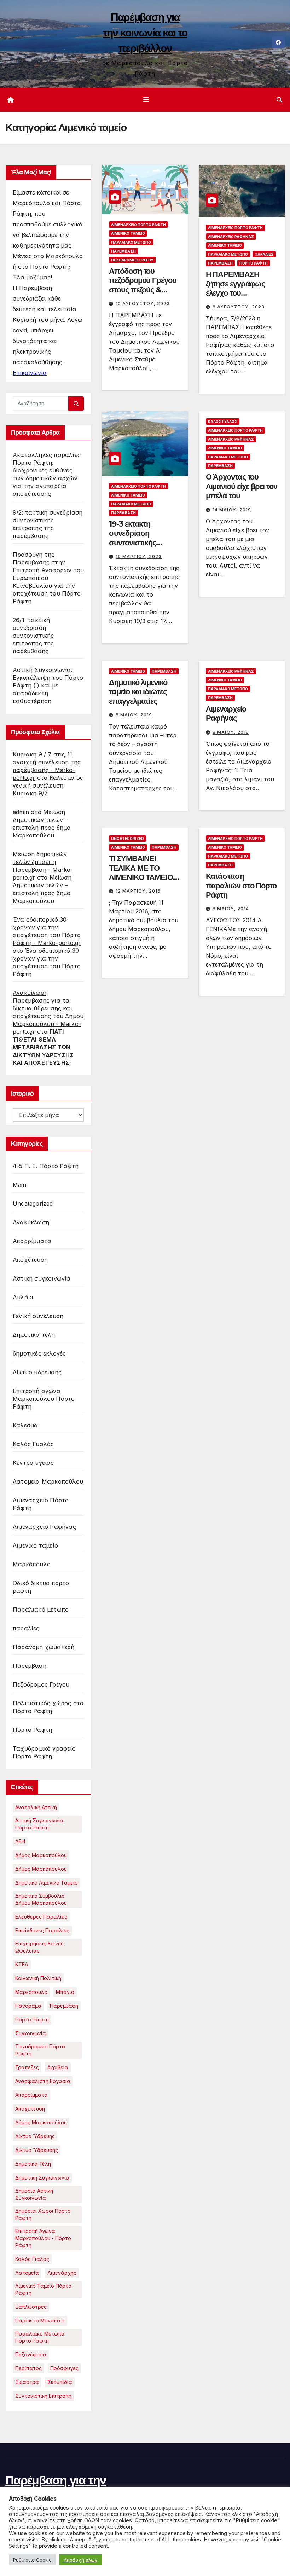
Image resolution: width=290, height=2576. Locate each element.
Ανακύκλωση (31, 1222)
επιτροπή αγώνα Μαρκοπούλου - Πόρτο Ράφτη (43, 2238)
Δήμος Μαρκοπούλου (41, 1855)
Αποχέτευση (30, 1260)
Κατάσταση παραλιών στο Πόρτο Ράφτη (241, 886)
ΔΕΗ (20, 1841)
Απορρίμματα (32, 1241)
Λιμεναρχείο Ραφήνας (44, 1527)
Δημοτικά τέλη (34, 1335)
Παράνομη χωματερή (43, 1647)
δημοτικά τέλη (33, 2164)
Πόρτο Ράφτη (32, 1730)
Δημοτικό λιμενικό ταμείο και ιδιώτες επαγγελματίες (138, 692)
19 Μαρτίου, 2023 (139, 556)
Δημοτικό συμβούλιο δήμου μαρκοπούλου (41, 1899)
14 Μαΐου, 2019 (232, 510)
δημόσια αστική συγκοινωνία (34, 2194)
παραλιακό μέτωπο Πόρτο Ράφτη (40, 2337)
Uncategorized (33, 1203)
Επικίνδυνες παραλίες (42, 1930)
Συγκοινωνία (31, 2033)
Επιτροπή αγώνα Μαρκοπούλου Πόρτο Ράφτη (44, 1399)
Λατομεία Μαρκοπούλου (48, 1481)
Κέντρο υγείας (33, 1463)
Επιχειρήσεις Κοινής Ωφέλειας (39, 1947)
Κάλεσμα (25, 1425)
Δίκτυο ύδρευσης (37, 1372)
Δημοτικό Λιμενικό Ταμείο (47, 1883)
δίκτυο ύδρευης (35, 2136)
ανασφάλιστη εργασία (43, 2081)
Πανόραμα (28, 2006)
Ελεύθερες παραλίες (41, 1917)
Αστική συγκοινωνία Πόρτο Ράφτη (39, 1824)
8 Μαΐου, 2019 (134, 715)
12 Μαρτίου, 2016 (138, 891)
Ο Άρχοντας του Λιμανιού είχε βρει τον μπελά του (242, 486)
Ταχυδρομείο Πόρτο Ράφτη (40, 2050)
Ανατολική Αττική (36, 1807)
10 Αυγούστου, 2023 (143, 304)
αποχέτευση (30, 2109)
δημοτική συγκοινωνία (42, 2178)
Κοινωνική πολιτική (38, 1978)
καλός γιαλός (32, 2259)
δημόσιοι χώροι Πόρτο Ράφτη (43, 2214)
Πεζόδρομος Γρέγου (41, 1684)
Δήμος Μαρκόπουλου (41, 1869)
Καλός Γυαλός (33, 1444)
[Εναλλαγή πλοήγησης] (146, 100)
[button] (279, 100)
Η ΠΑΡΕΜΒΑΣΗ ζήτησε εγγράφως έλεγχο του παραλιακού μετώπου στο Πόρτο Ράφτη (239, 298)
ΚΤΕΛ (22, 1964)
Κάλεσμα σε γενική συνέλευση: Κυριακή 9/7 (48, 785)
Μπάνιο (65, 1992)
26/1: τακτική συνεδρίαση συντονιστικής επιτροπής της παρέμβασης (33, 636)
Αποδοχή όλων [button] (81, 2560)
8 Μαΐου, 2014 (231, 909)
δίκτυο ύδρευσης (37, 2150)
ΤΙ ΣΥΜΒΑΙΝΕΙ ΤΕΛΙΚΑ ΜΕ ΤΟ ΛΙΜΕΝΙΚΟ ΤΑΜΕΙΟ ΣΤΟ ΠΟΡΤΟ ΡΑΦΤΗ (143, 872)
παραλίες (26, 1628)
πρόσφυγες (64, 2368)
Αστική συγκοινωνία (42, 1278)
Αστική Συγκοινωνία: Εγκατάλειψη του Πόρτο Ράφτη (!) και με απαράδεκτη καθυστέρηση (48, 685)
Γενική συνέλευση (38, 1316)
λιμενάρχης (62, 2273)
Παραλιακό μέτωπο (41, 1609)
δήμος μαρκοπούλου (41, 2122)
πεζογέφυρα (31, 2354)
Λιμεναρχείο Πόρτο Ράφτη (138, 225)
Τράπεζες (27, 2067)
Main (19, 1185)
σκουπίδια (60, 2382)
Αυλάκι (23, 1297)
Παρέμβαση (30, 1666)
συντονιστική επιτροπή (43, 2396)
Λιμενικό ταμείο (35, 1545)
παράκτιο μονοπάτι (40, 2320)
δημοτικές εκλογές (39, 1353)
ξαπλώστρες (31, 2307)
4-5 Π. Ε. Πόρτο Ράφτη (46, 1166)
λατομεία (27, 2273)
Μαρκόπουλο (32, 1564)
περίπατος (28, 2368)
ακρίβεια (58, 2067)
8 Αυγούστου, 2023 (239, 307)
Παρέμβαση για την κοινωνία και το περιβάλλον (145, 33)
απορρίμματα (31, 2095)
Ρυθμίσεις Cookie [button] (32, 2560)
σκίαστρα (27, 2382)
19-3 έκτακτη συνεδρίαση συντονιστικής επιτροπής (132, 538)
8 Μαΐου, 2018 (231, 732)
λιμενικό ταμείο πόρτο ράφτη (43, 2289)
